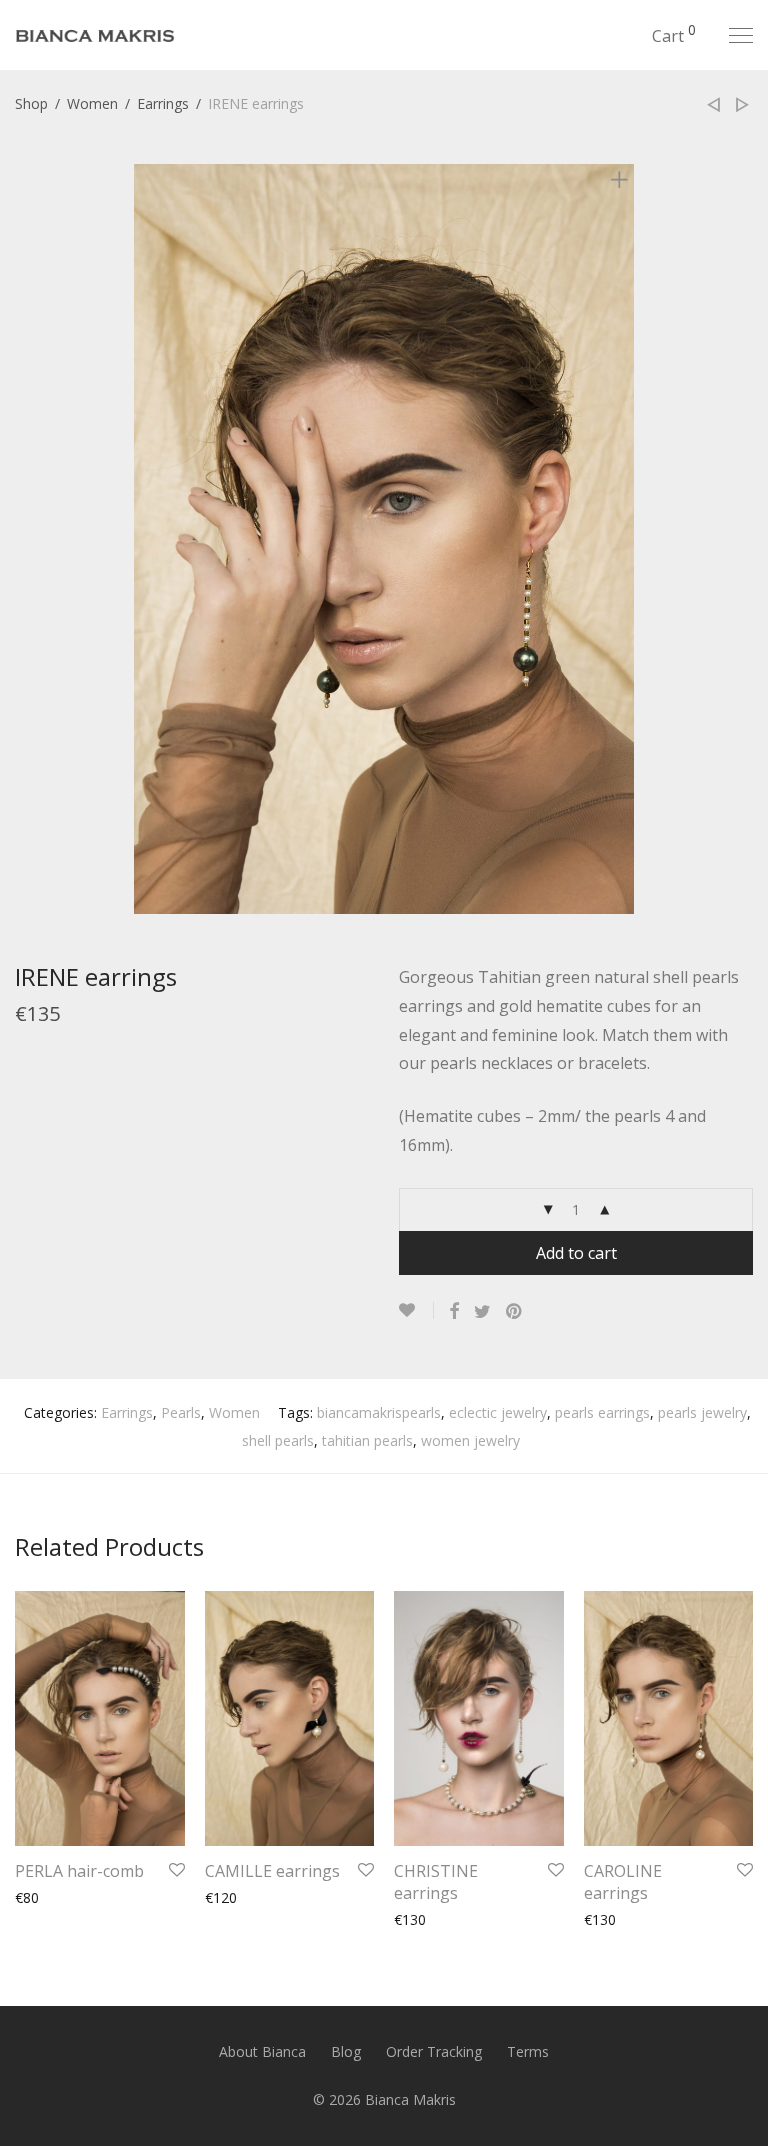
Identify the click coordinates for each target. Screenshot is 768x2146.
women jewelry (470, 1440)
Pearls (181, 1412)
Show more (42, 1897)
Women (92, 103)
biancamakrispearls (379, 1412)
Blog (346, 2051)
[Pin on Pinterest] (515, 1311)
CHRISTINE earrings (436, 1882)
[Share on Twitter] (482, 1311)
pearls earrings (602, 1412)
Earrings (163, 103)
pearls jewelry (702, 1412)
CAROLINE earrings (623, 1882)
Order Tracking (434, 2051)
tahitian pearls (367, 1440)
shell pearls (278, 1440)
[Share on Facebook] (454, 1311)
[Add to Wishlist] (416, 1310)
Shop (31, 103)
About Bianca (262, 2051)
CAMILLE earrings (272, 1871)
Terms (528, 2051)
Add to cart (576, 1253)
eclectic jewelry (498, 1412)
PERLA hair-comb (79, 1871)
